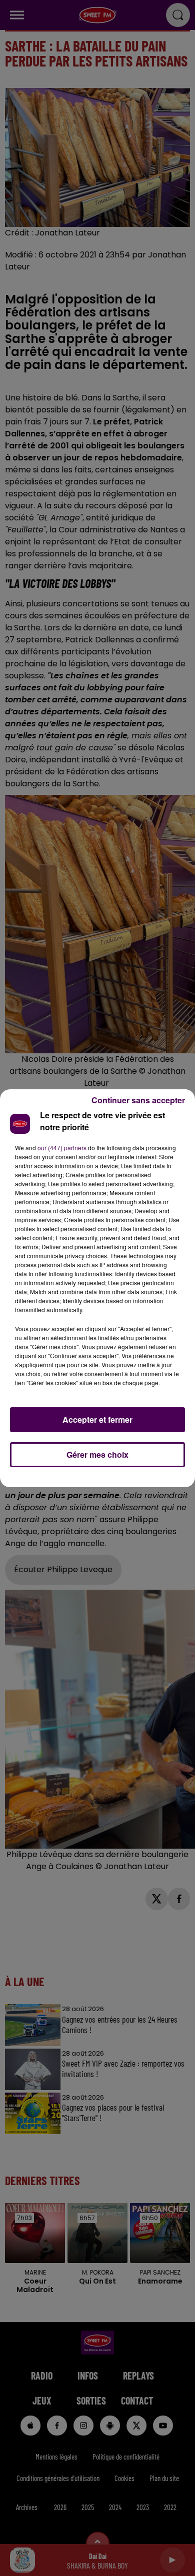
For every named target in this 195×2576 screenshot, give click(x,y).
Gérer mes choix (97, 1454)
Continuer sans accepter (138, 1100)
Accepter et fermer (97, 1419)
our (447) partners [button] (62, 1148)
